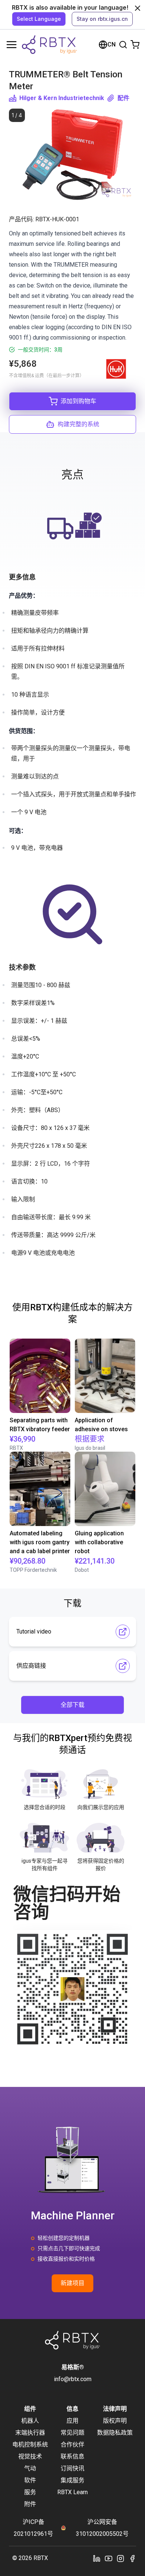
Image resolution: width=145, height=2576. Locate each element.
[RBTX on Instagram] (120, 2558)
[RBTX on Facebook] (132, 2558)
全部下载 (72, 1705)
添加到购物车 (78, 401)
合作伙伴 (72, 2445)
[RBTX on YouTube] (109, 2558)
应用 (72, 2421)
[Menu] (12, 45)
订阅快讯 (72, 2468)
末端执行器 (30, 2433)
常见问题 (72, 2433)
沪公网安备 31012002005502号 (102, 2528)
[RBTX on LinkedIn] (97, 2558)
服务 (30, 2492)
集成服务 (72, 2480)
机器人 (30, 2421)
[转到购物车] (135, 45)
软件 (30, 2480)
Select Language (39, 19)
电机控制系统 (30, 2445)
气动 (30, 2468)
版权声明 (115, 2421)
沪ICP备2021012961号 (33, 2528)
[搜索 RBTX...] (123, 45)
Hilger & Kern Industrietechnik (62, 98)
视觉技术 (30, 2456)
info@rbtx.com (73, 2379)
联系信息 (72, 2456)
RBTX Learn (72, 2492)
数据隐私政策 (115, 2433)
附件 (30, 2504)
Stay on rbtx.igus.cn (102, 19)
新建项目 (72, 2283)
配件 (123, 98)
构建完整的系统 (78, 424)
